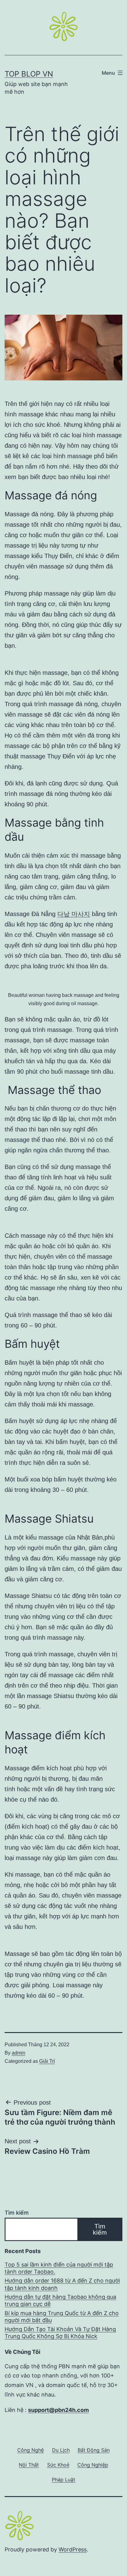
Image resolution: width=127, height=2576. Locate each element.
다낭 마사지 (74, 914)
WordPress (73, 2549)
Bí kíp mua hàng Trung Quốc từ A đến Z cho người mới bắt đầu (62, 2317)
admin (18, 2053)
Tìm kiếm (17, 2213)
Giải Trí (47, 2061)
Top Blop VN (29, 74)
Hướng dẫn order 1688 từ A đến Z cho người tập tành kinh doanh (62, 2284)
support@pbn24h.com (58, 2410)
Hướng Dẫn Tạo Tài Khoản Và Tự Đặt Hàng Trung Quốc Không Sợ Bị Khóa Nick (60, 2333)
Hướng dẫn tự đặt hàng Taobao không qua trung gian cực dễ (60, 2300)
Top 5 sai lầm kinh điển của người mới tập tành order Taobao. (59, 2268)
